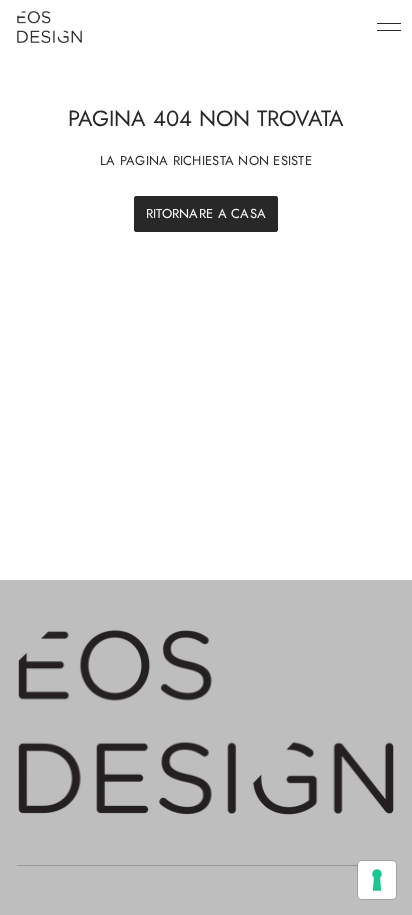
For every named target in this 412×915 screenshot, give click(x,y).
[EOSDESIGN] (49, 27)
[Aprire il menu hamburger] (389, 27)
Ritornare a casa (206, 213)
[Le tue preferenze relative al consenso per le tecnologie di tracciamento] (377, 880)
